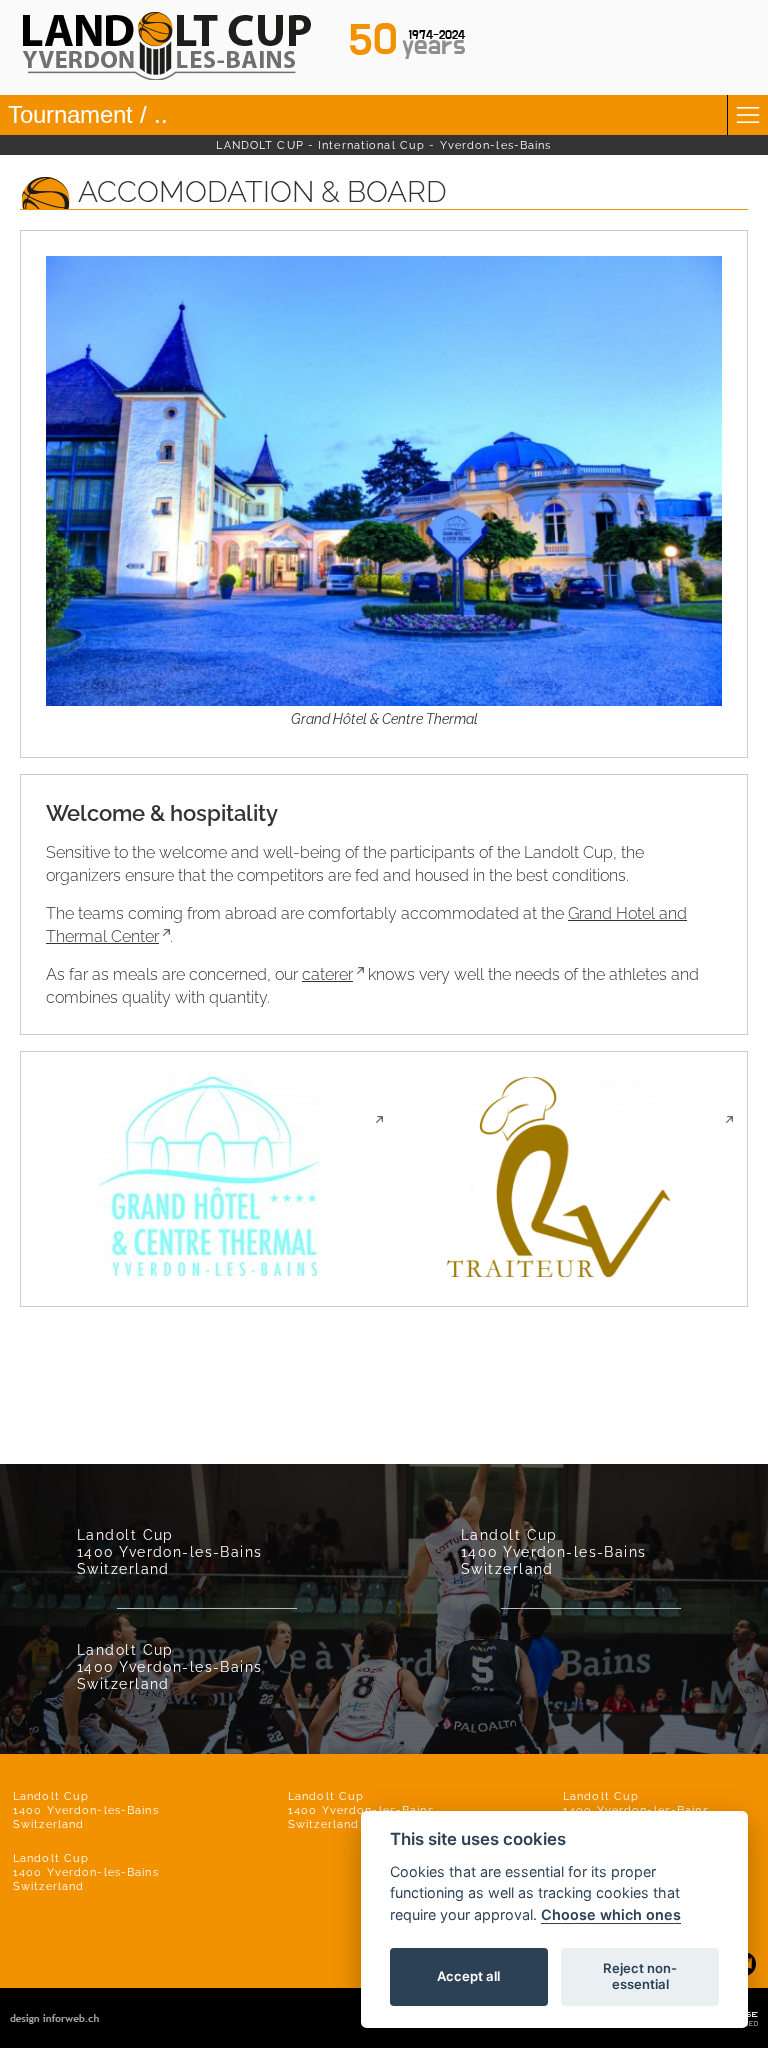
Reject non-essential (640, 1976)
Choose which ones (611, 1914)
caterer (327, 974)
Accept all (468, 1976)
